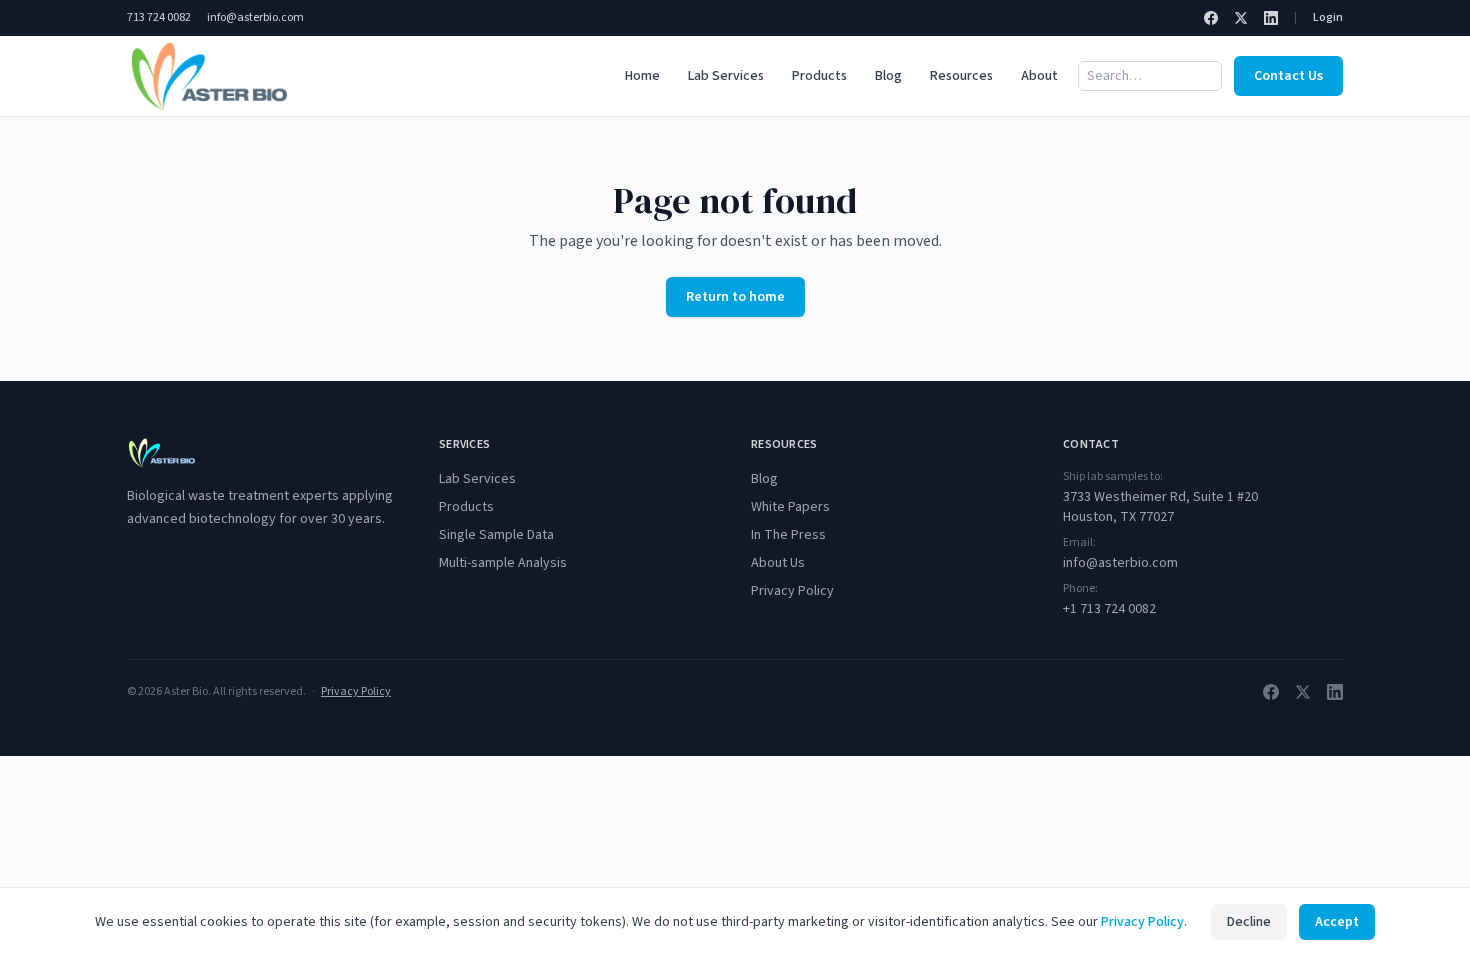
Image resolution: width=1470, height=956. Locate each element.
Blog (888, 76)
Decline (1249, 922)
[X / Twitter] (1241, 18)
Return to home (735, 297)
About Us (778, 563)
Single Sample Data (496, 535)
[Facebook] (1211, 18)
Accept (1337, 922)
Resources (961, 76)
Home (642, 76)
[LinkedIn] (1271, 18)
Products (819, 76)
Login (1328, 18)
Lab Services (726, 76)
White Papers (790, 507)
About (1039, 76)
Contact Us (1288, 76)
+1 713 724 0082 (1109, 609)
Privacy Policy (792, 591)
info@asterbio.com (255, 18)
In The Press (788, 535)
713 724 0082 (159, 18)
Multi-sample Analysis (503, 563)
